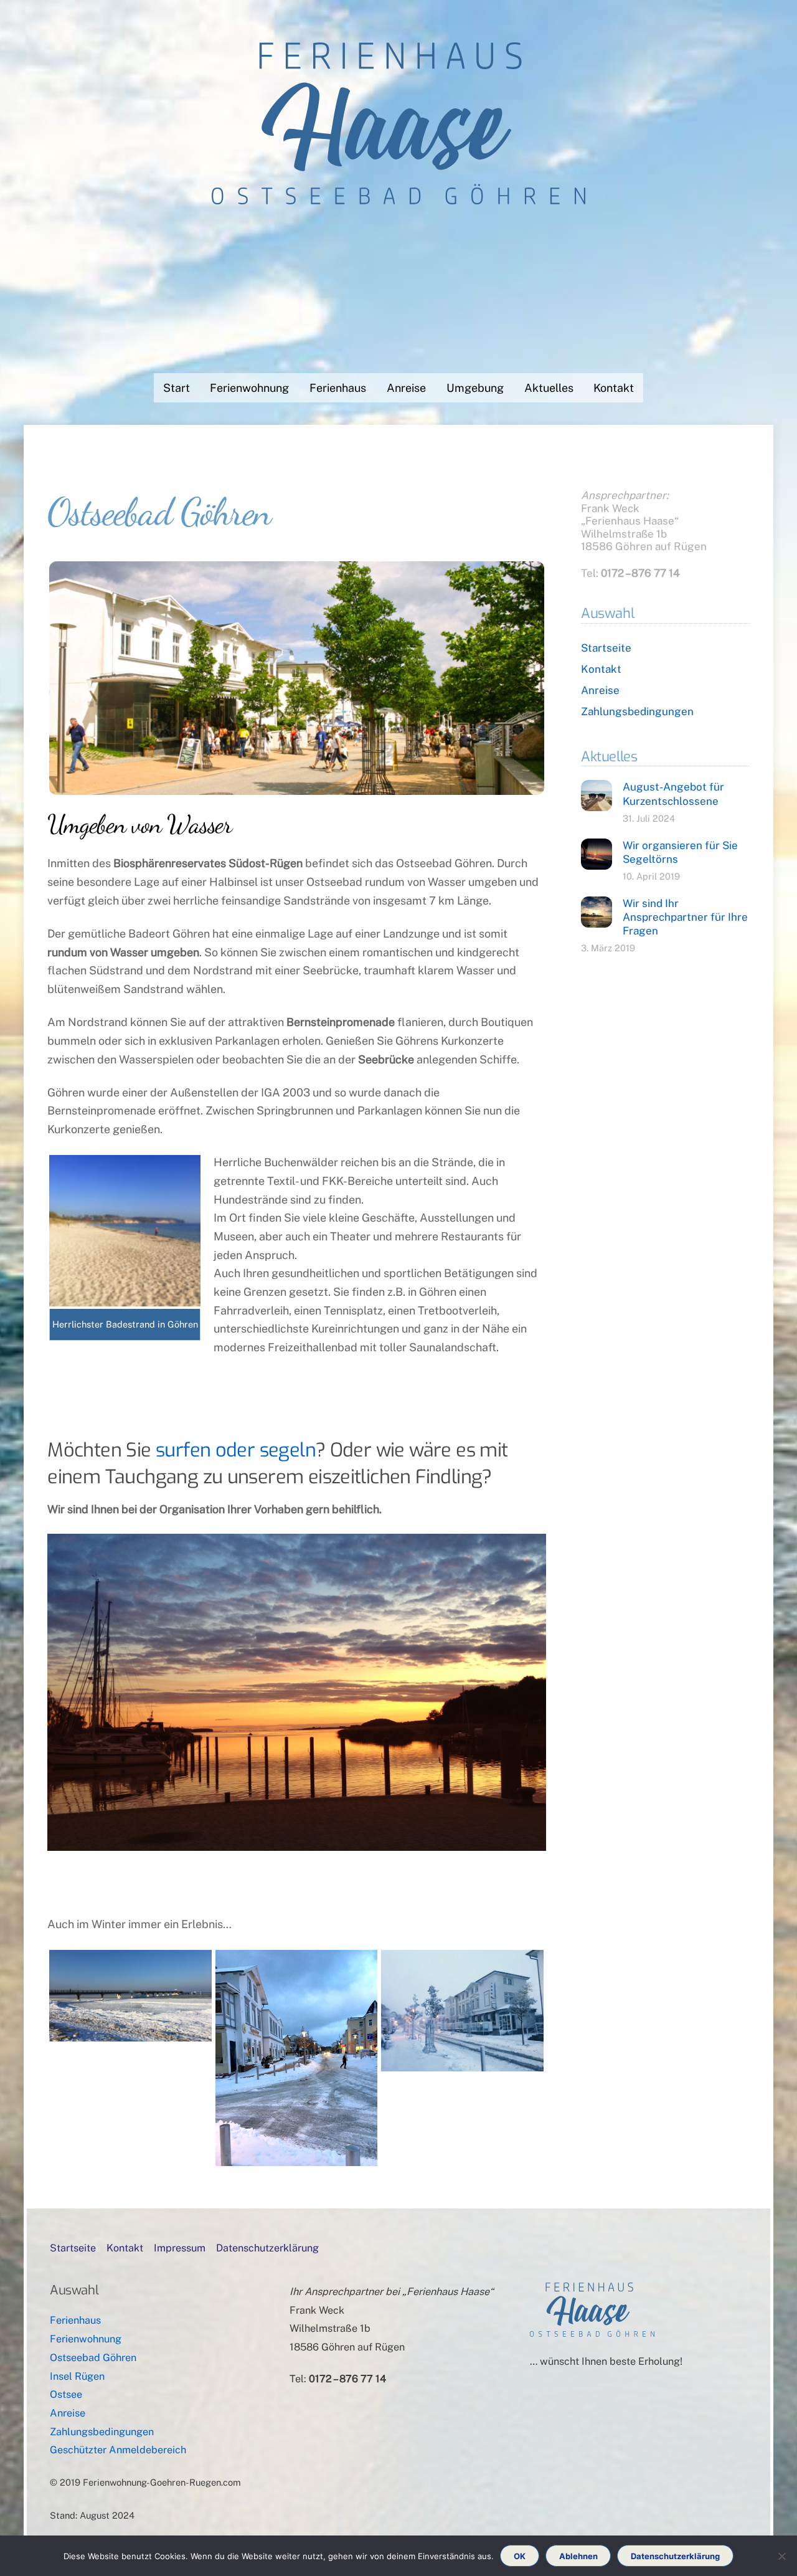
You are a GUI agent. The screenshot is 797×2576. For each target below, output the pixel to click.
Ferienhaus (338, 388)
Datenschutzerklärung (267, 2248)
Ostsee (66, 2394)
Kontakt (614, 388)
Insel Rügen (77, 2376)
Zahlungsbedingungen (637, 711)
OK (520, 2556)
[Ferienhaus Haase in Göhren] (398, 192)
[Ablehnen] (781, 2556)
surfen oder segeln (236, 1450)
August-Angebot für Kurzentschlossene (673, 794)
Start (177, 388)
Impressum (180, 2248)
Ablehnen (578, 2556)
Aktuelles (549, 388)
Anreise (406, 388)
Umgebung (475, 388)
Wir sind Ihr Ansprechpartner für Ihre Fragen (685, 917)
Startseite (606, 648)
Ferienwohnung (249, 388)
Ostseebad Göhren (93, 2358)
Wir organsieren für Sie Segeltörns (680, 852)
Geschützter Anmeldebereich (118, 2450)
